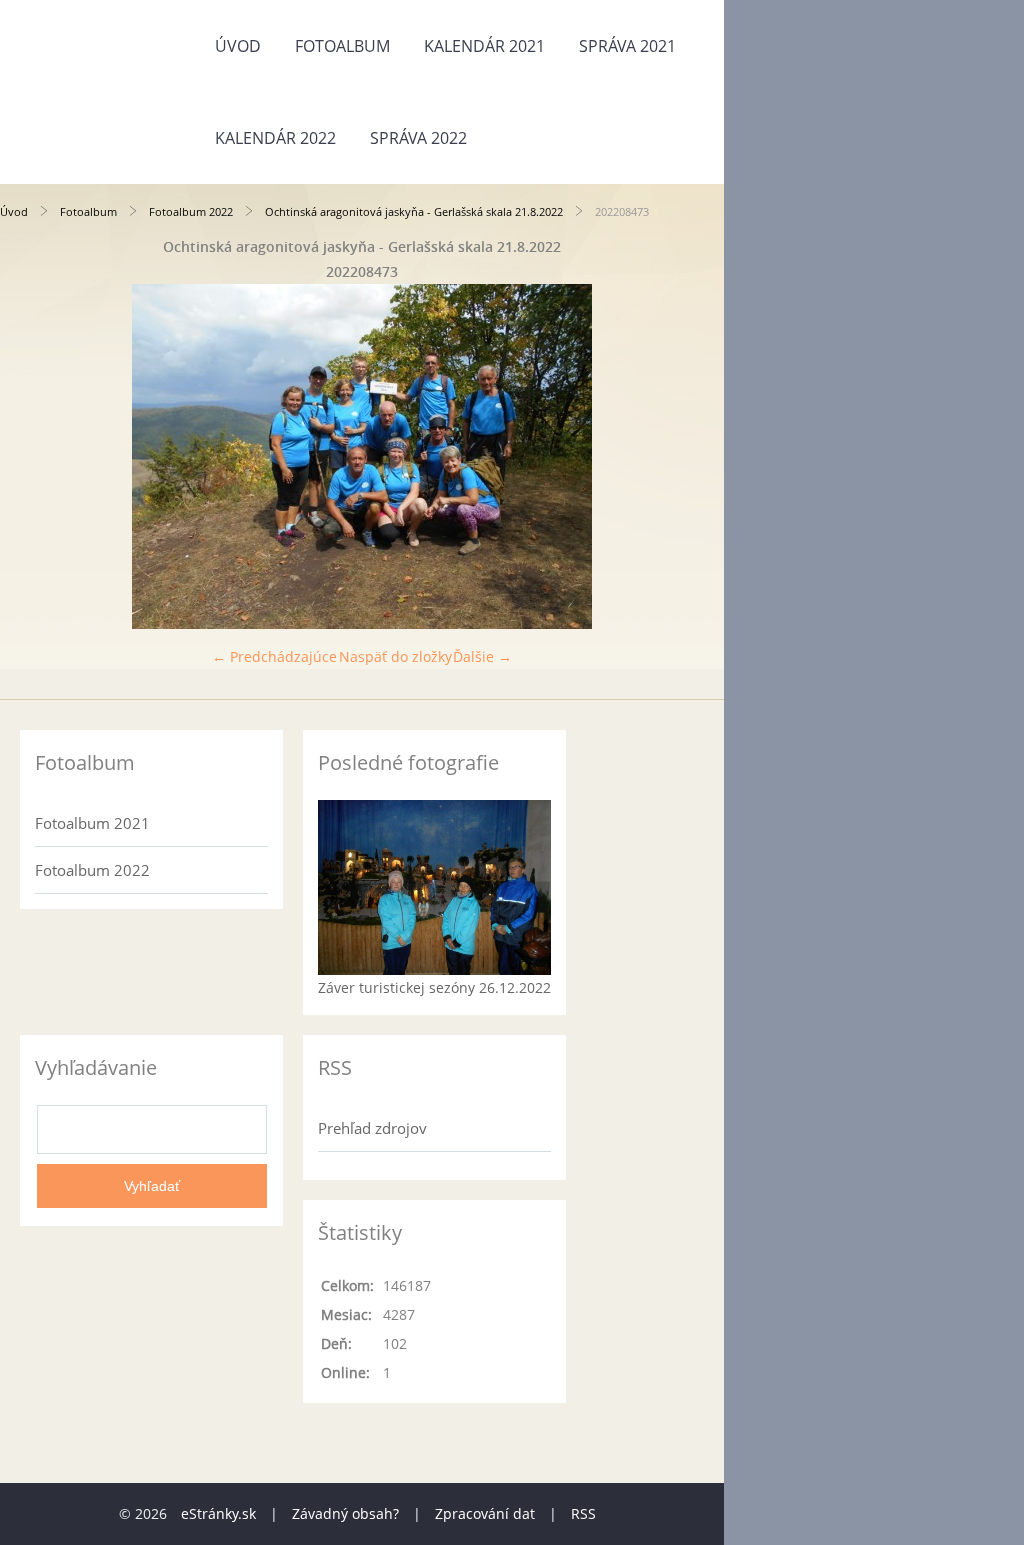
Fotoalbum (342, 46)
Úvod (238, 46)
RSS (583, 1513)
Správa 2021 (627, 46)
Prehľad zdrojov (372, 1128)
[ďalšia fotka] (691, 456)
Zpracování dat (485, 1513)
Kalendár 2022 (275, 138)
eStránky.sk (218, 1513)
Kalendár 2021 (484, 46)
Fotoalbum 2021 (92, 823)
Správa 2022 (418, 138)
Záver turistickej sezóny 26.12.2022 (434, 987)
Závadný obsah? (345, 1513)
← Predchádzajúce (274, 656)
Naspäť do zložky (395, 656)
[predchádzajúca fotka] (32, 456)
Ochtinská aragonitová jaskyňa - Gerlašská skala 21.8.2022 (414, 211)
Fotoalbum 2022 (191, 211)
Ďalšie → (482, 656)
